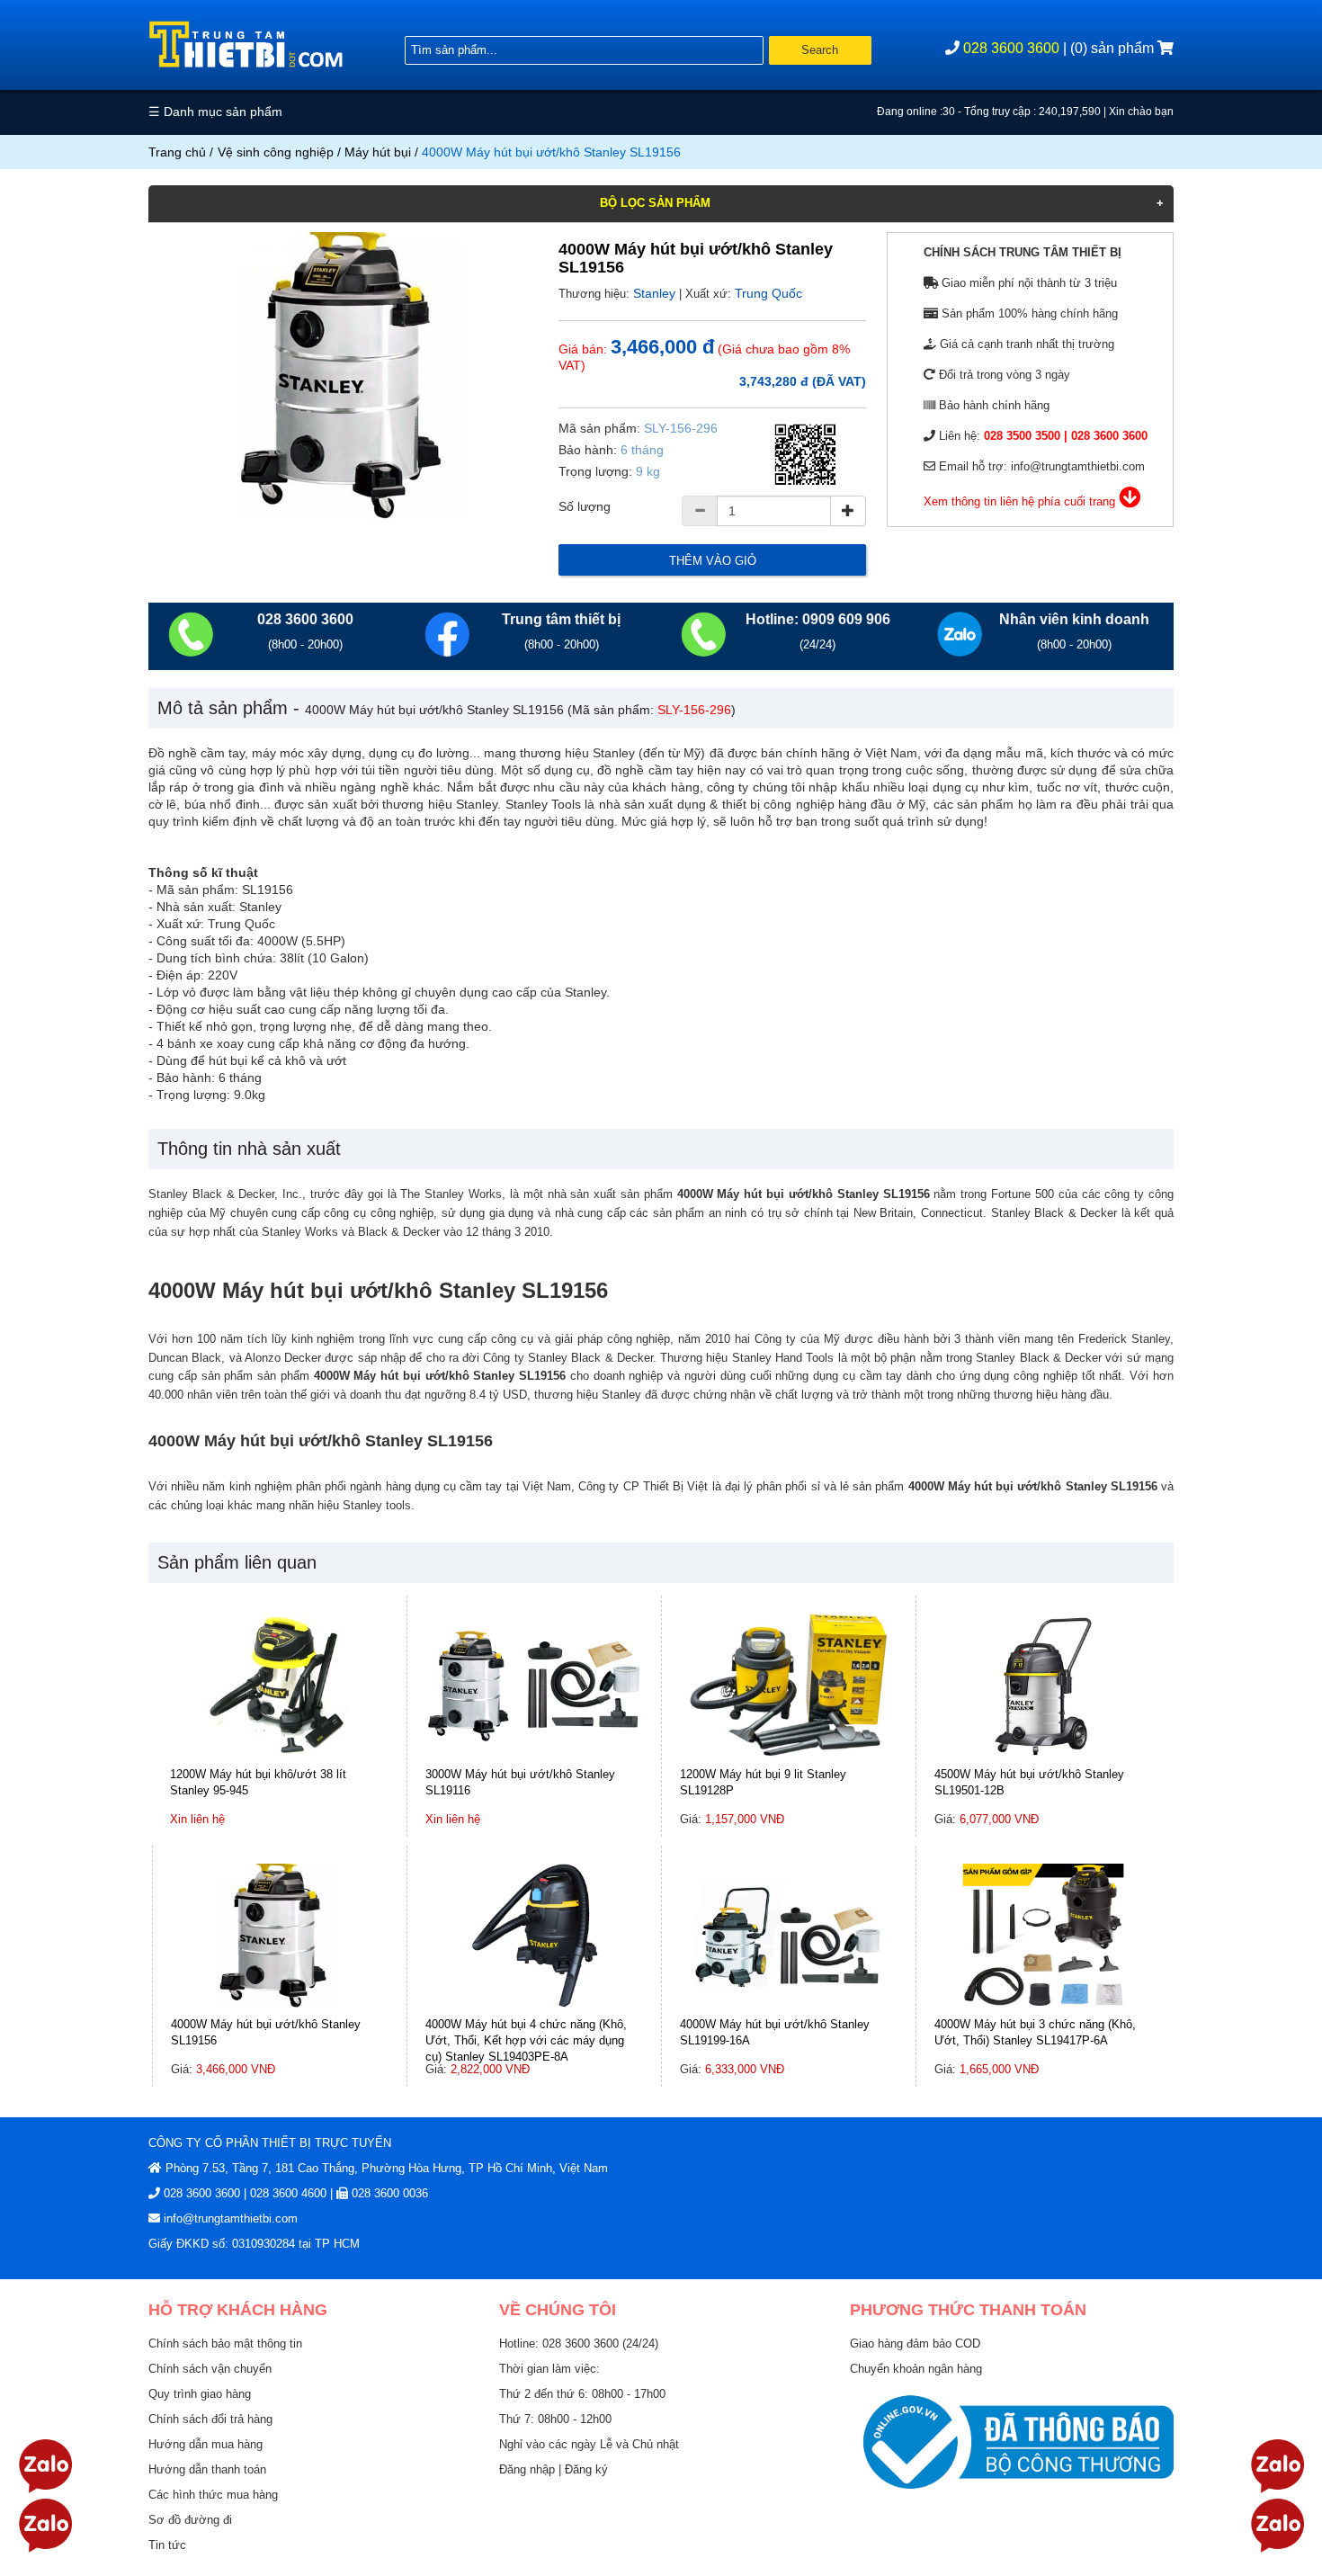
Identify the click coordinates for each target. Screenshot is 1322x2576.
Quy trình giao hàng (200, 2394)
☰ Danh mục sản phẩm (215, 112)
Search (820, 50)
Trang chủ (177, 152)
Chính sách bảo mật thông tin (225, 2343)
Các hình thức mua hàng (213, 2495)
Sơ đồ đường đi (190, 2520)
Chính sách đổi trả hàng (210, 2419)
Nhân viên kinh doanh (1074, 619)
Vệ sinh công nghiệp (276, 152)
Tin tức (167, 2545)
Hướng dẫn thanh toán (207, 2469)
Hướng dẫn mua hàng (205, 2444)
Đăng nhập (529, 2469)
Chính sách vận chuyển (210, 2369)
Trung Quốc (768, 293)
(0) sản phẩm (1114, 48)
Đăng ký (586, 2469)
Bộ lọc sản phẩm (655, 203)
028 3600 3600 (1011, 48)
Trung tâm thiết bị (561, 619)
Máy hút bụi (378, 152)
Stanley (654, 293)
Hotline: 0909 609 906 (818, 619)
